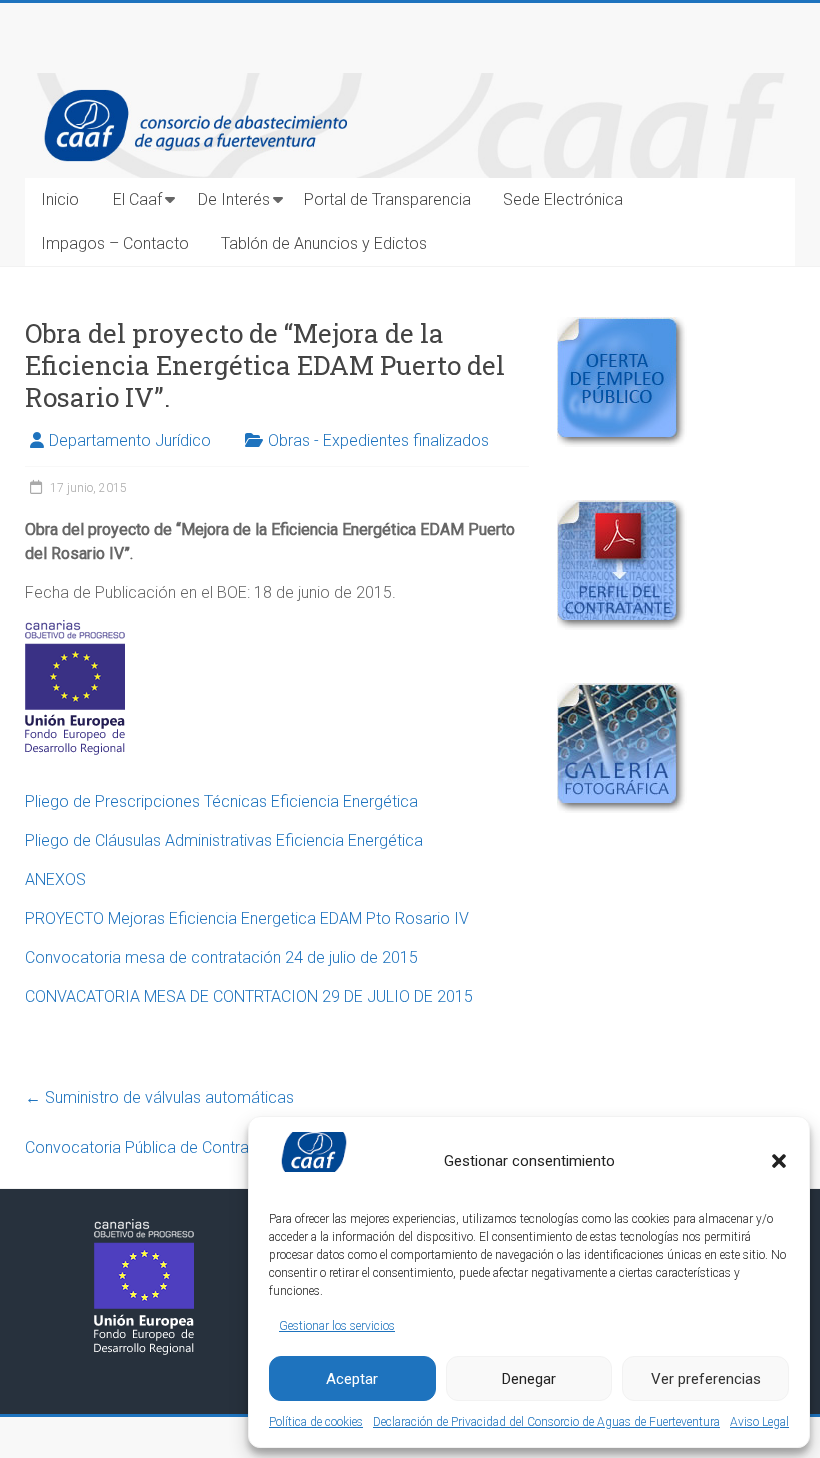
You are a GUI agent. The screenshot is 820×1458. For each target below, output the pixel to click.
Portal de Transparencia (387, 199)
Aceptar (352, 1379)
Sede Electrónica (563, 199)
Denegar (529, 1379)
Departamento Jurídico (130, 440)
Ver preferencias (706, 1379)
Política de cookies (316, 1422)
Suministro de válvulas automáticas (159, 1097)
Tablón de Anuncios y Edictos (324, 243)
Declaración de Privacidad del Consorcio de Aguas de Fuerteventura (546, 1422)
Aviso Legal (759, 1422)
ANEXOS (55, 879)
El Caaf (137, 199)
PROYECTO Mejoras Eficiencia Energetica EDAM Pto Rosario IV (247, 918)
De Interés (234, 199)
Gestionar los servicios (337, 1326)
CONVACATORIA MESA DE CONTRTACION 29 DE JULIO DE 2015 (249, 996)
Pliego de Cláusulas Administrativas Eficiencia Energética (224, 840)
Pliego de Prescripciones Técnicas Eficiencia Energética (221, 801)
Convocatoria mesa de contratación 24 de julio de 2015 (221, 957)
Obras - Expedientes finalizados (378, 440)
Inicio (60, 199)
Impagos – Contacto (115, 243)
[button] (779, 1161)
